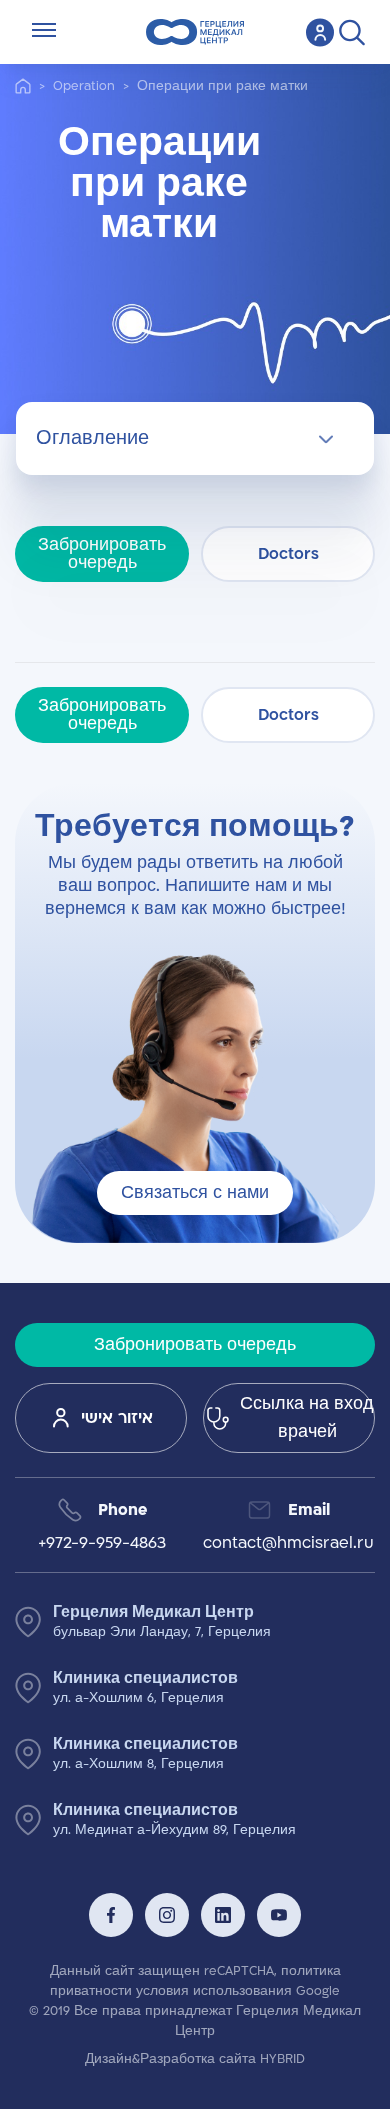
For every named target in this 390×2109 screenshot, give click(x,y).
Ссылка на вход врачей (307, 1418)
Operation (84, 86)
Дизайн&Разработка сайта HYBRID (195, 2059)
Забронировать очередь (102, 554)
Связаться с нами (195, 1193)
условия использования (214, 1991)
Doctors (288, 554)
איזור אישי (117, 1418)
